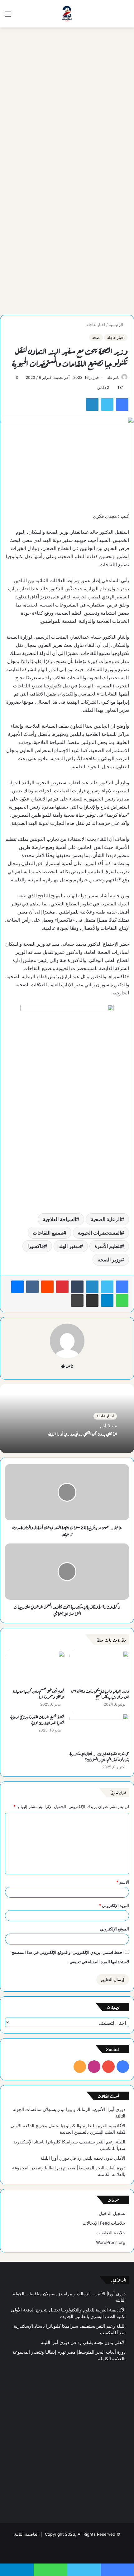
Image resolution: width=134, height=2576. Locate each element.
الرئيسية (117, 324)
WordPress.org (111, 2242)
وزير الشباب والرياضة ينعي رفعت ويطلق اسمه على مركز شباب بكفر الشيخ (100, 1694)
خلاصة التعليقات (111, 2233)
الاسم (123, 1882)
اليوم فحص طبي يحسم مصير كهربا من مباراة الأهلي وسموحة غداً (39, 1694)
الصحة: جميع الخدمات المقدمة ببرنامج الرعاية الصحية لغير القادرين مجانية (37, 1719)
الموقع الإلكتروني (115, 1929)
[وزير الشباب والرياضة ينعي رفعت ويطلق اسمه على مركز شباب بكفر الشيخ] (99, 1668)
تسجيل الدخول (112, 2213)
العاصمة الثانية (26, 2534)
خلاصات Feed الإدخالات (104, 2223)
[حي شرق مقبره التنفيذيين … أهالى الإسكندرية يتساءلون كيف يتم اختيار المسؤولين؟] (99, 1731)
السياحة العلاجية (59, 1219)
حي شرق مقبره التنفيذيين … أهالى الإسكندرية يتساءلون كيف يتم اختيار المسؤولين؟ (99, 1756)
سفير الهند (69, 1246)
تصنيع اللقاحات (48, 1233)
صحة (96, 337)
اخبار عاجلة (96, 324)
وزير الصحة (109, 1260)
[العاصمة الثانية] (67, 14)
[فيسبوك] (122, 1287)
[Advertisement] (67, 101)
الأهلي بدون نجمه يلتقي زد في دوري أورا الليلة (83, 1434)
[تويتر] (107, 1287)
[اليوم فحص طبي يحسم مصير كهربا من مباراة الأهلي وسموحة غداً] (35, 1668)
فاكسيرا (36, 1246)
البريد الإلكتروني (114, 1905)
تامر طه (113, 377)
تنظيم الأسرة (108, 1246)
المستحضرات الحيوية (99, 1233)
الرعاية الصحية (106, 1219)
